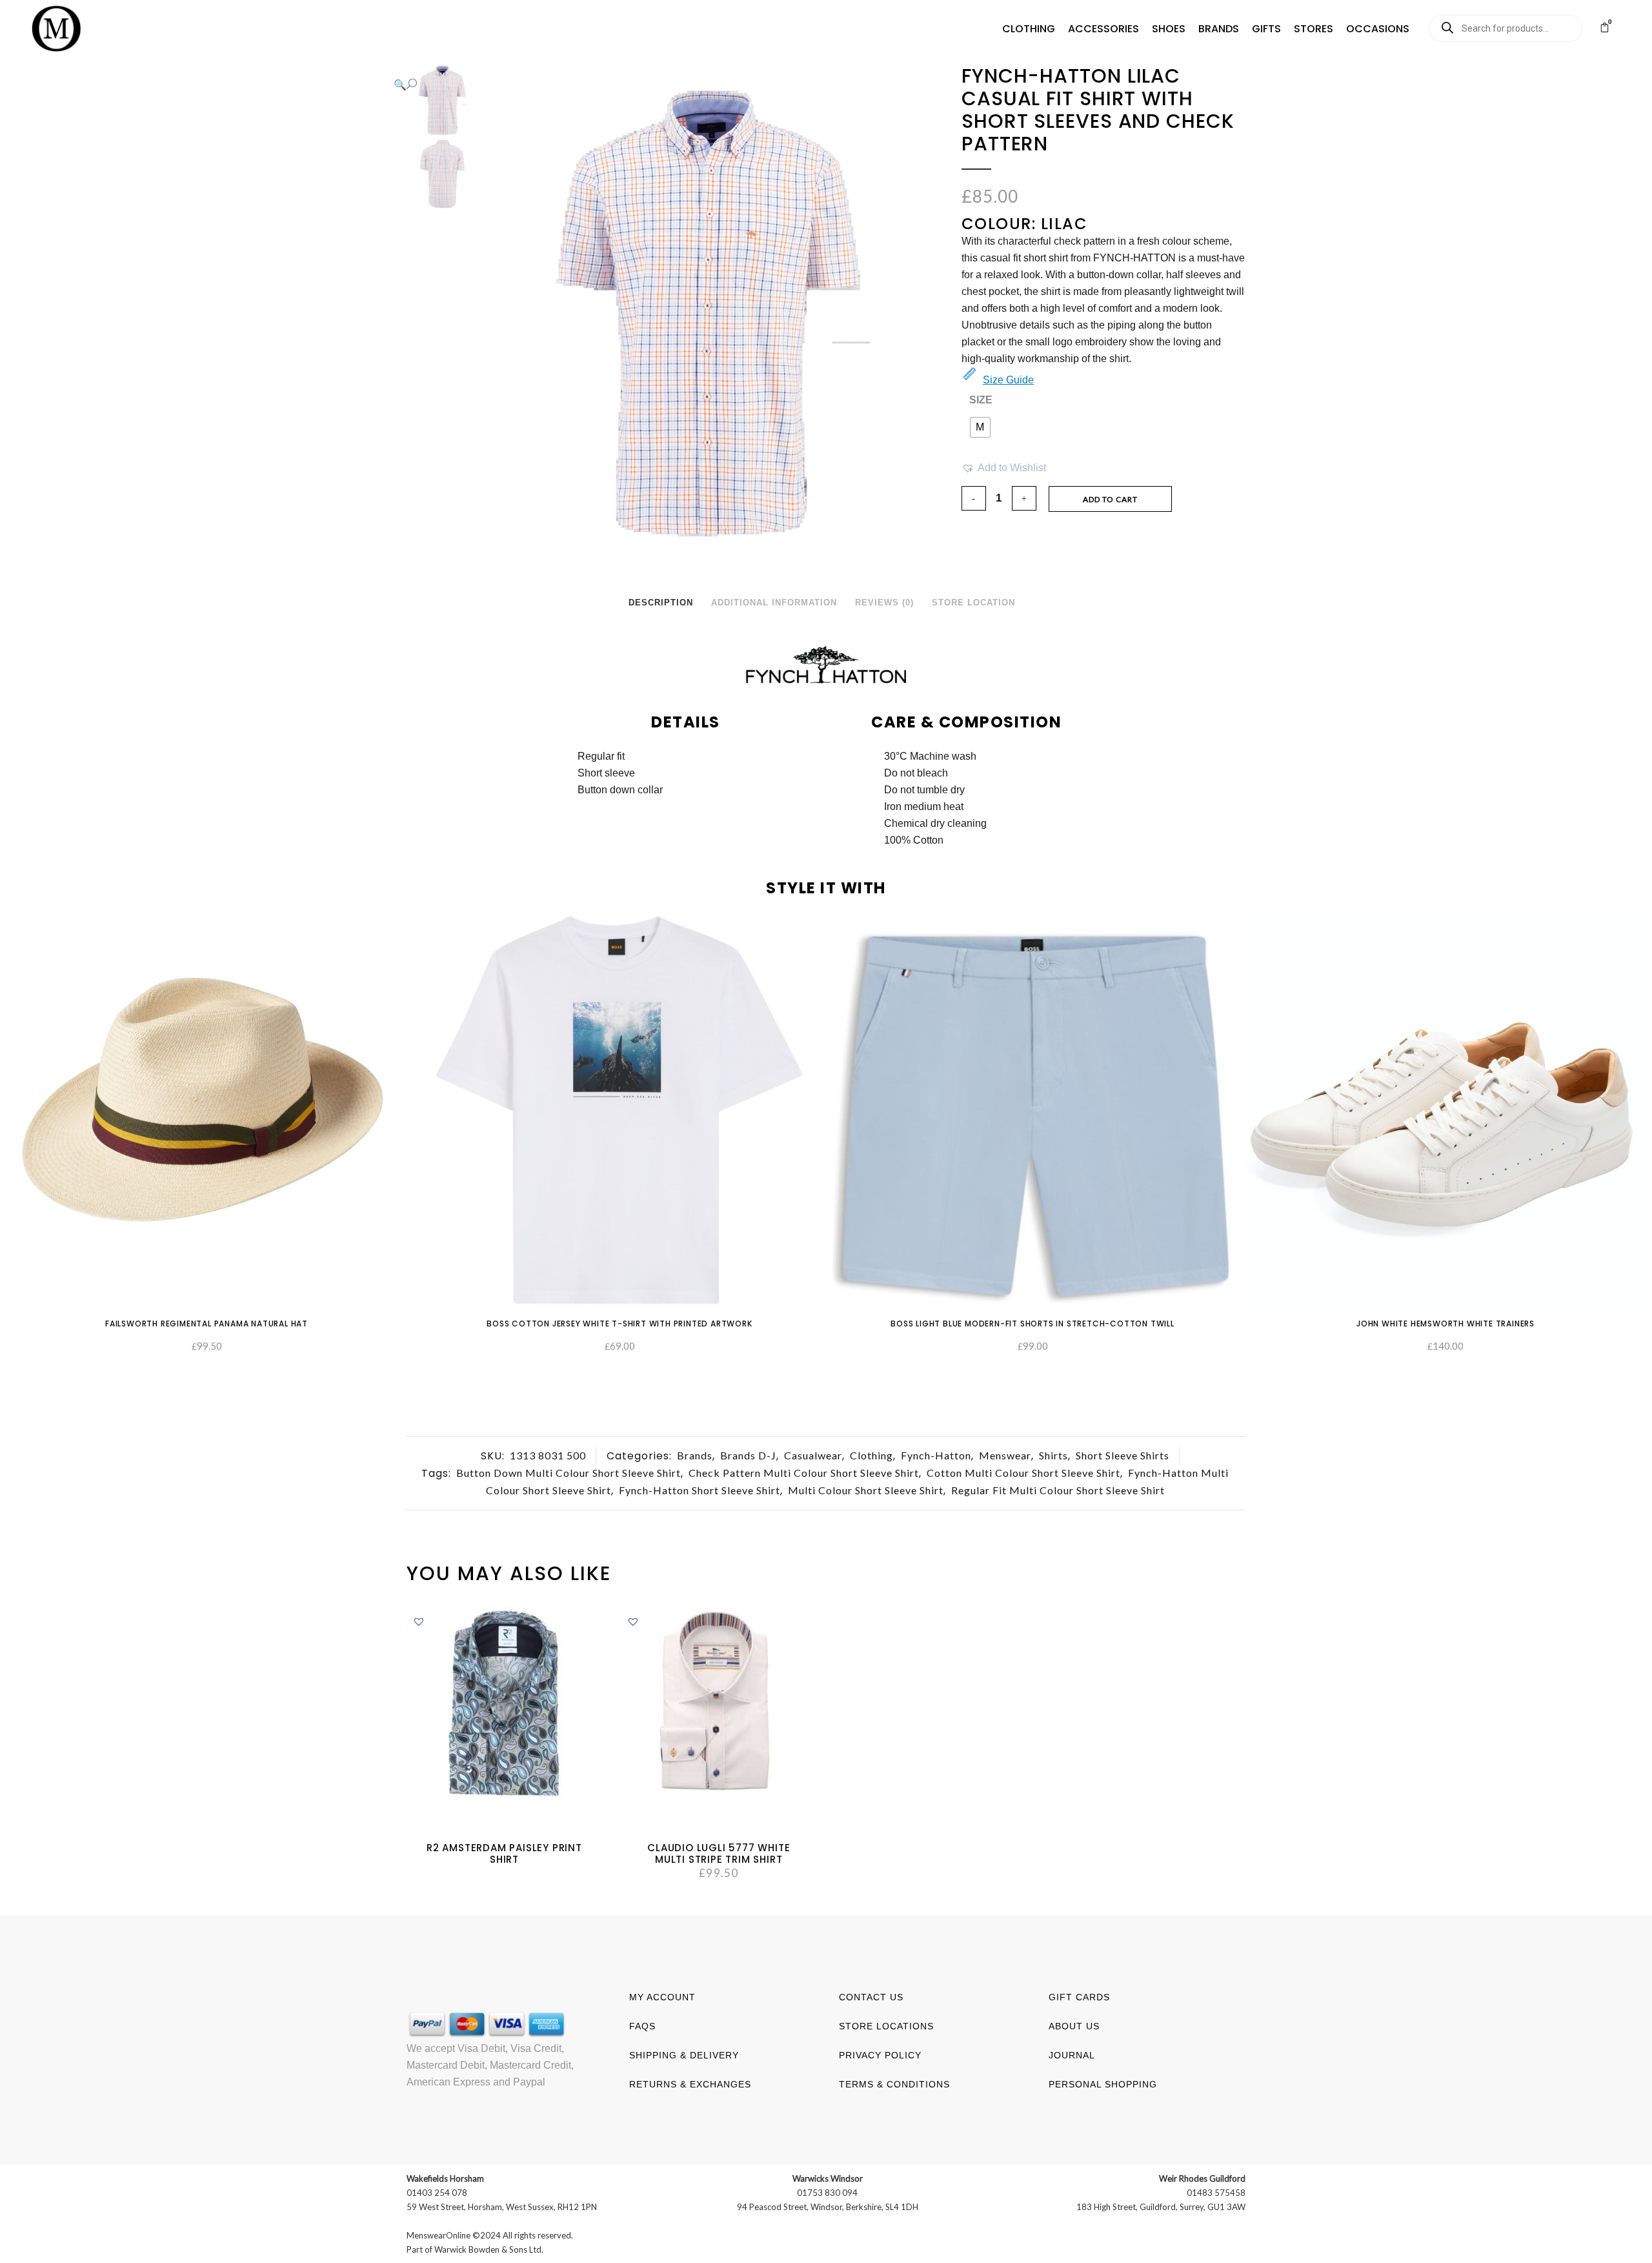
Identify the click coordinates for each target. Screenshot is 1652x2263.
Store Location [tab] (973, 603)
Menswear (1005, 1455)
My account (662, 1997)
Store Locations (886, 2026)
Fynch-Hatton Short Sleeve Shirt (700, 1490)
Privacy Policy (880, 2055)
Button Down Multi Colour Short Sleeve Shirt (569, 1473)
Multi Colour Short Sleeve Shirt (866, 1490)
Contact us (871, 1997)
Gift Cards (1079, 1997)
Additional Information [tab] (774, 603)
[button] (1029, 29)
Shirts (1053, 1455)
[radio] (980, 427)
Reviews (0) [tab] (884, 603)
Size (981, 400)
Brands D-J (748, 1455)
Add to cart (1110, 499)
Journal (1072, 2055)
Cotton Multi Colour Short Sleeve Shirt (1023, 1473)
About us (1074, 2026)
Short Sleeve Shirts (1123, 1455)
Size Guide (1008, 380)
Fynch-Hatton (936, 1455)
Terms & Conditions (894, 2084)
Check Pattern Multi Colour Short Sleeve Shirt (804, 1473)
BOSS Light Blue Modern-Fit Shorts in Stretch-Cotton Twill (1032, 1324)
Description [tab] (661, 603)
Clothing (871, 1455)
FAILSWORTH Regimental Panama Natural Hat (206, 1324)
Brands (695, 1455)
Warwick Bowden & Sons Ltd (488, 2249)
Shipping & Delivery (684, 2055)
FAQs (642, 2026)
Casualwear (813, 1455)
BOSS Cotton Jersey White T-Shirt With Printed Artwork (619, 1324)
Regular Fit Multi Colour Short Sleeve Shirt (1058, 1490)
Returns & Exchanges (690, 2084)
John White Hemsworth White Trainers (1445, 1324)
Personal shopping (1103, 2084)
